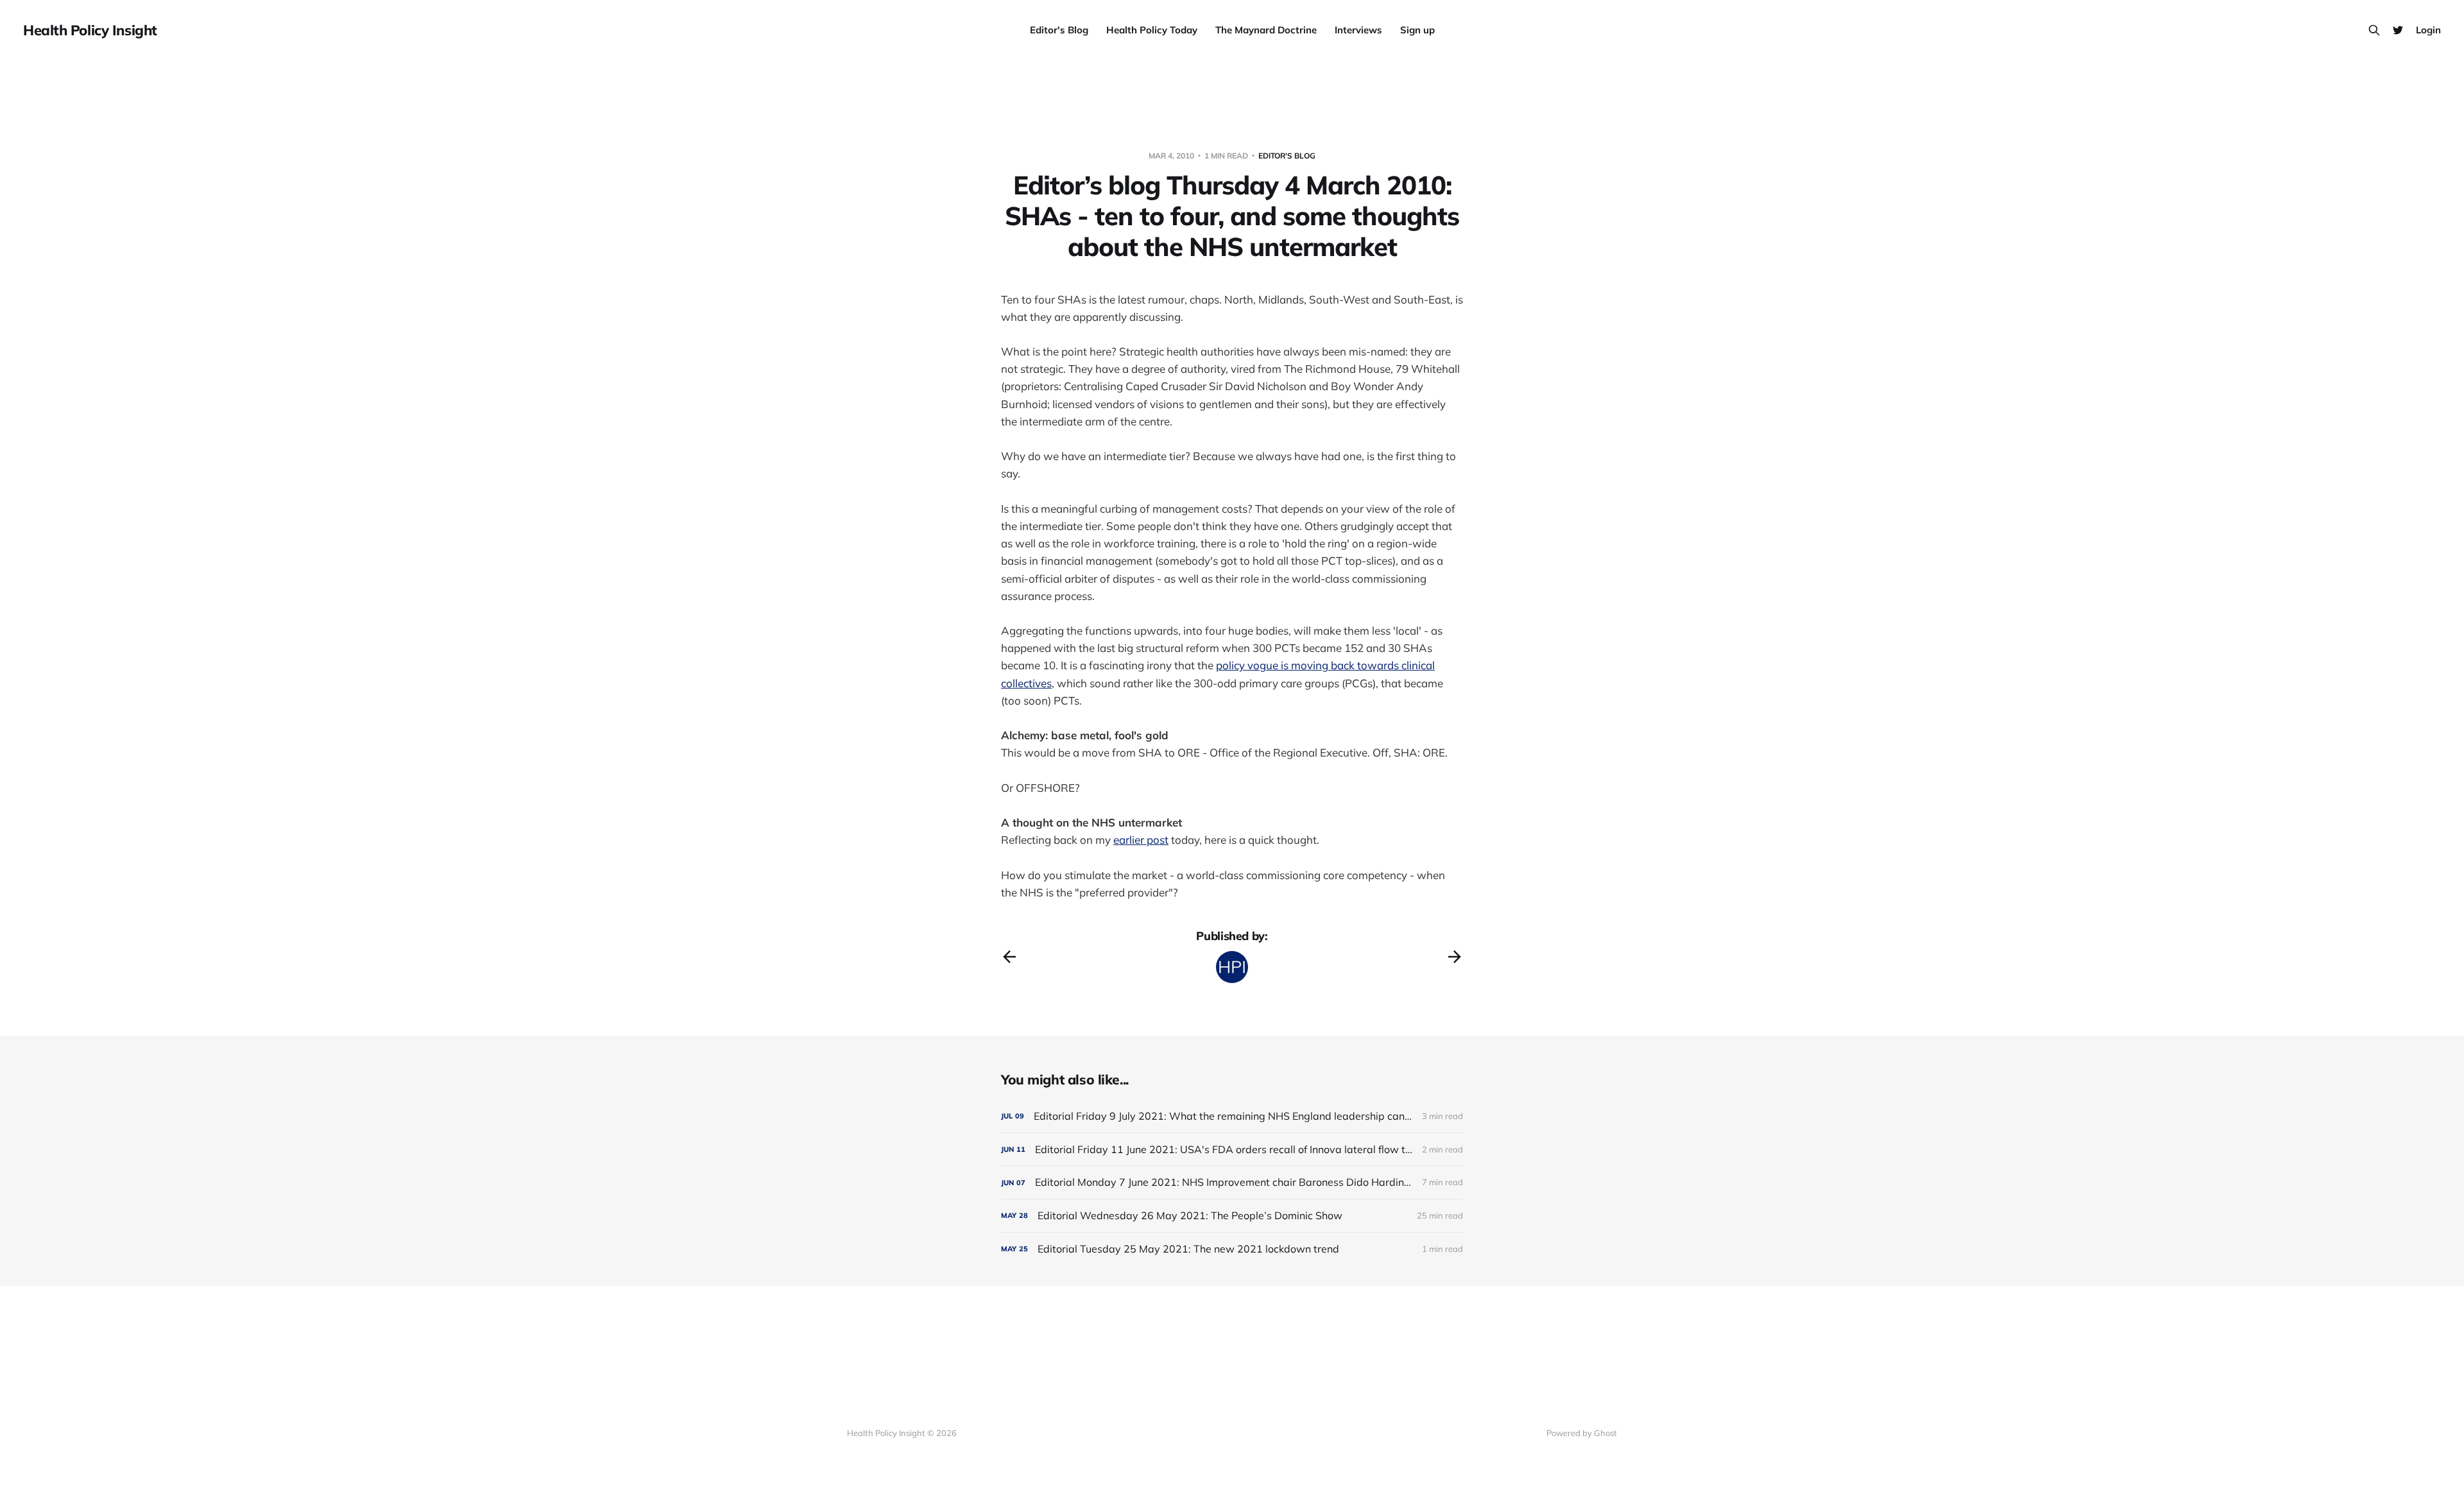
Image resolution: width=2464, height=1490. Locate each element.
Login (2428, 30)
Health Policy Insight (90, 30)
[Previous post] (1009, 957)
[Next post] (1455, 957)
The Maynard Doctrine (1266, 30)
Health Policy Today (1152, 30)
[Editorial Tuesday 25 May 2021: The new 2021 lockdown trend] (1232, 1249)
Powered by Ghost (1582, 1433)
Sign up (1417, 30)
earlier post (1141, 840)
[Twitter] (2398, 30)
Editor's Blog (1059, 30)
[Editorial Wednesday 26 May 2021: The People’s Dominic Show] (1232, 1216)
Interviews (1358, 30)
